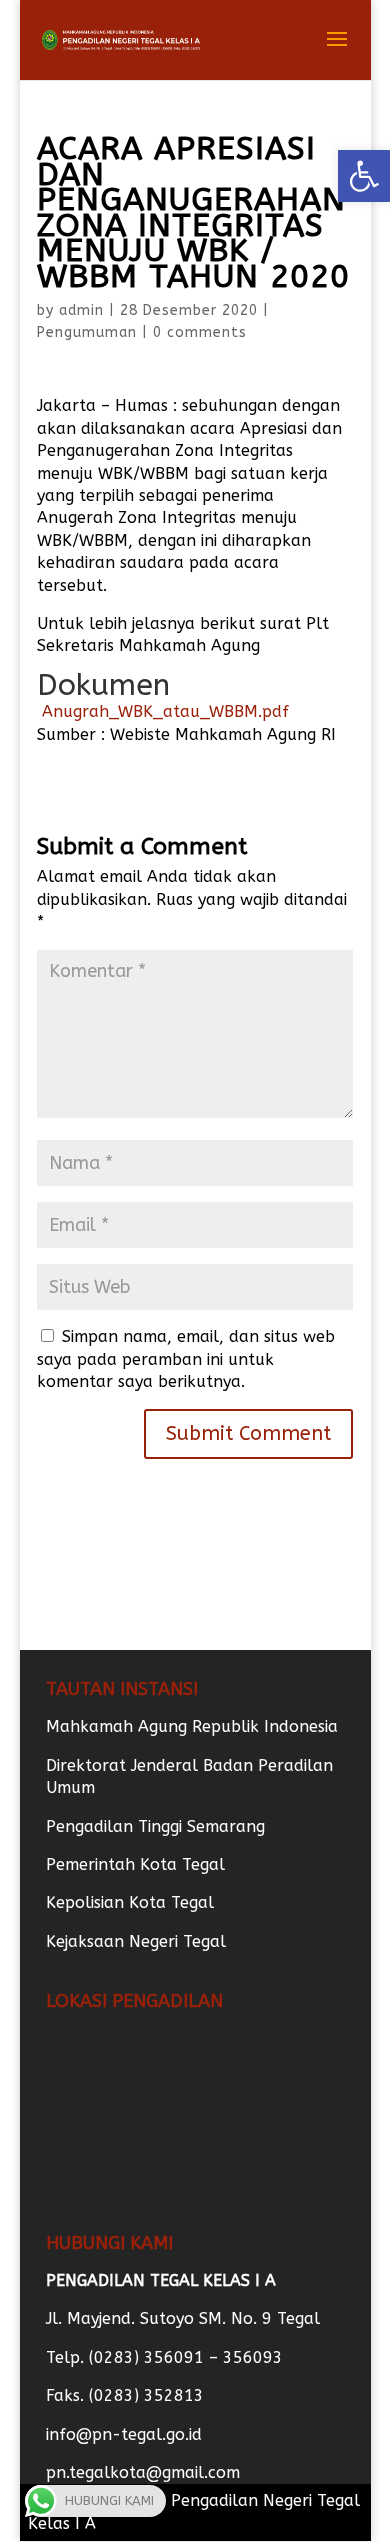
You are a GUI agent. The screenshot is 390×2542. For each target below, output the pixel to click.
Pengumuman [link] (87, 332)
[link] (364, 176)
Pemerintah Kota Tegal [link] (135, 1864)
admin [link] (81, 310)
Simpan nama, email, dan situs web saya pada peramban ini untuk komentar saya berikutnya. (186, 1359)
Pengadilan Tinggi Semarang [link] (155, 1826)
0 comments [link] (200, 332)
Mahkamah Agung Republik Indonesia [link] (192, 1726)
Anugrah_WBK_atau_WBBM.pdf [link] (163, 711)
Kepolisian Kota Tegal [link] (130, 1902)
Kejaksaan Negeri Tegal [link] (136, 1941)
